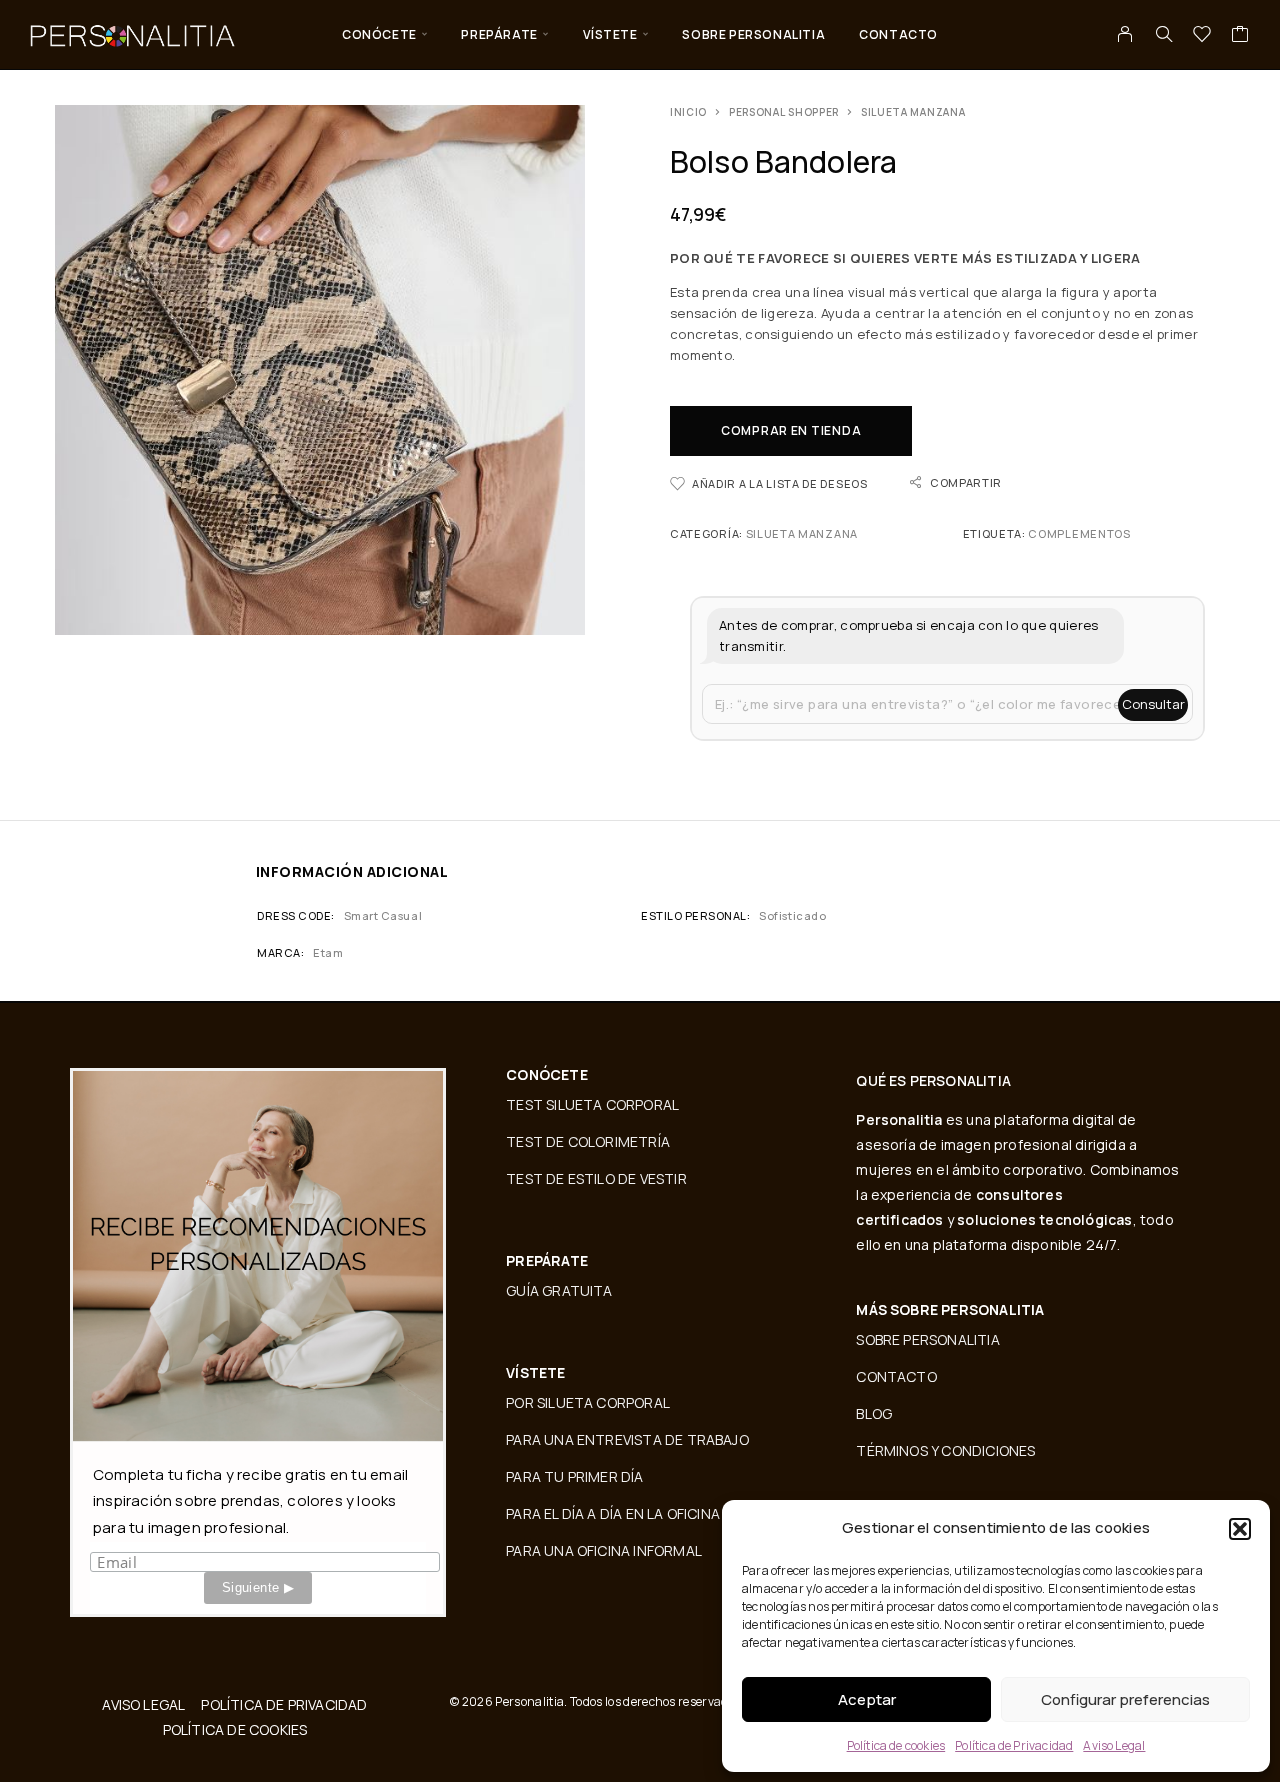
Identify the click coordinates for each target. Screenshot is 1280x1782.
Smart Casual (383, 915)
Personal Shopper (784, 112)
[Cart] (1240, 36)
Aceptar (867, 1699)
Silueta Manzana (913, 112)
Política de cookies (896, 1745)
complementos (1079, 533)
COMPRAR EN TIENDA (791, 430)
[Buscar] (1164, 34)
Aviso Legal (1114, 1745)
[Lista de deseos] (1202, 36)
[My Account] (1125, 34)
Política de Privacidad (1014, 1745)
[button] (1240, 1529)
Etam (328, 952)
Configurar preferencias (1125, 1699)
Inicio (688, 112)
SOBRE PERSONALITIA (753, 34)
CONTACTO (898, 34)
